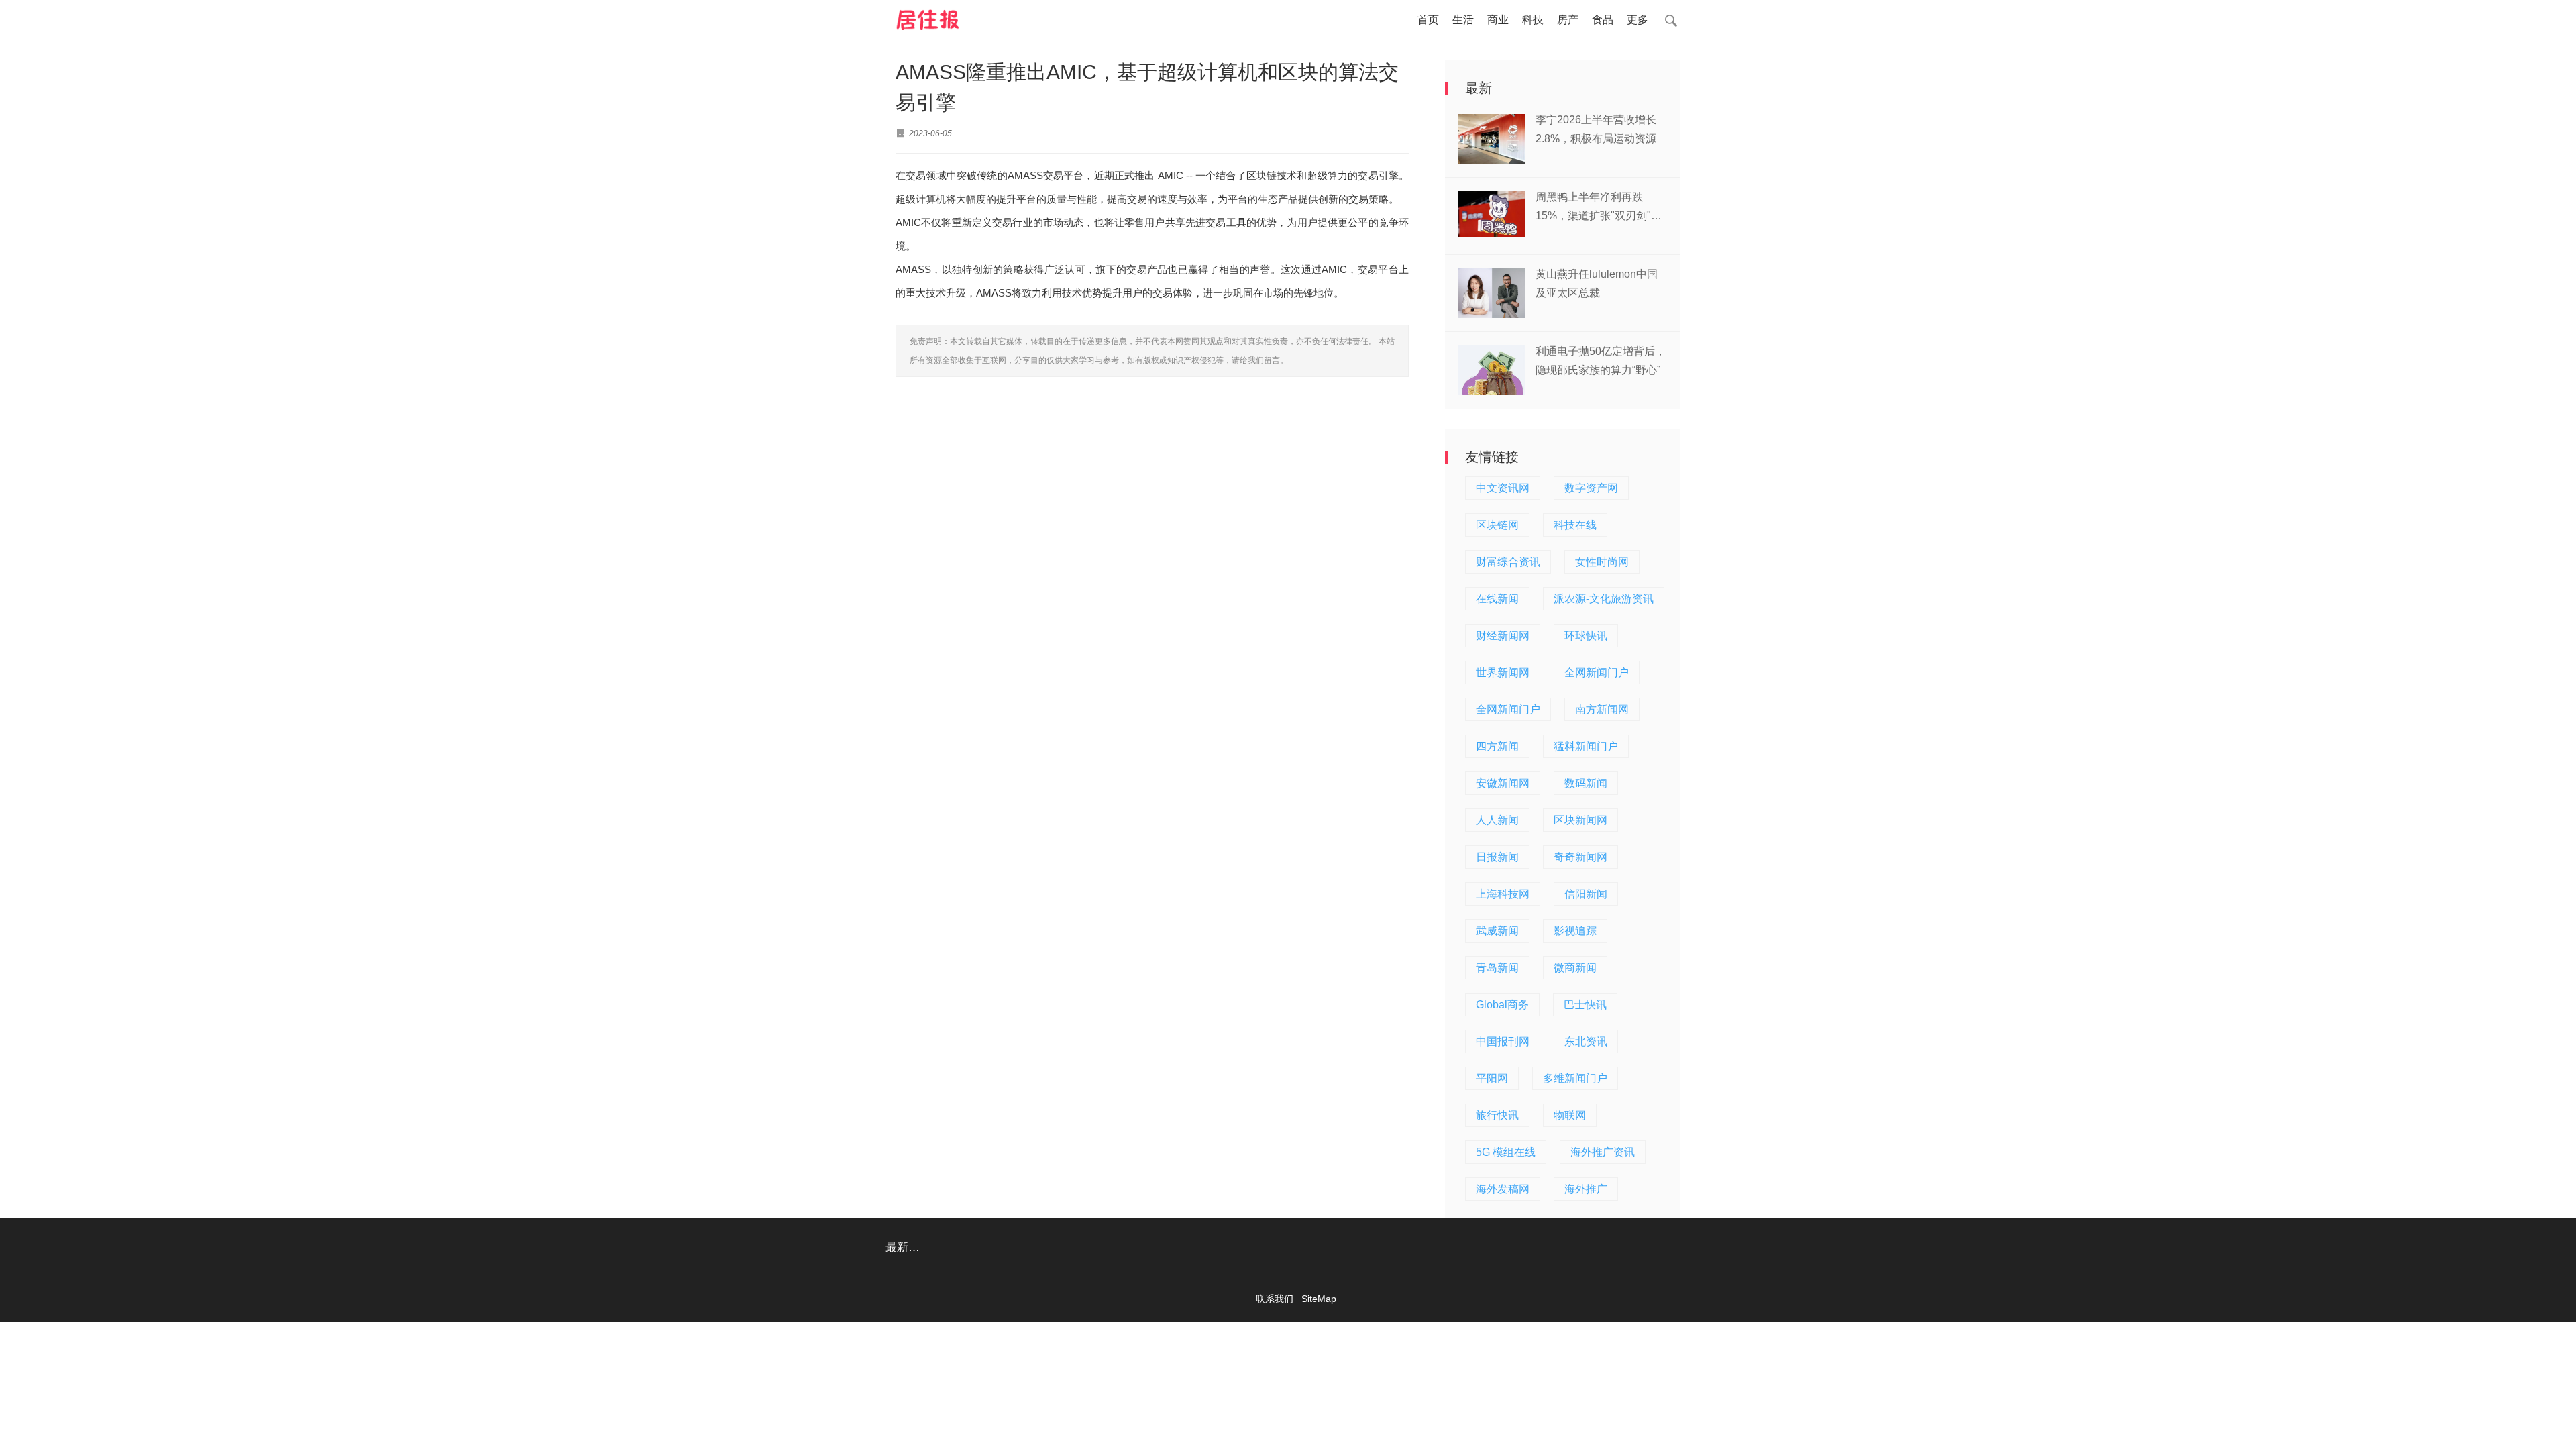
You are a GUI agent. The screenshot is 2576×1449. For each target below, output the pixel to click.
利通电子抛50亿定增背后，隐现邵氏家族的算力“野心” (1601, 361)
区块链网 (1497, 525)
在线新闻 (1497, 599)
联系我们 (1275, 1299)
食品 (1603, 20)
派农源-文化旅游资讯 (1604, 599)
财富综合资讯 (1508, 562)
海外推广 (1586, 1189)
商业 (1498, 20)
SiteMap (1319, 1299)
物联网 (1570, 1115)
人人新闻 (1497, 820)
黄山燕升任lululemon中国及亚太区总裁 (1597, 283)
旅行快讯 (1497, 1115)
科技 (1533, 20)
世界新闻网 (1503, 673)
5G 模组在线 (1506, 1152)
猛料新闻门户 (1586, 746)
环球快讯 (1586, 636)
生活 (1463, 20)
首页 (1428, 20)
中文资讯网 (1503, 488)
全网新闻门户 (1597, 673)
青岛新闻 (1497, 968)
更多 (1638, 20)
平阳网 (1492, 1078)
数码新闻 (1586, 783)
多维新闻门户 (1575, 1078)
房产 (1568, 20)
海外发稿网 (1503, 1189)
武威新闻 (1497, 931)
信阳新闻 (1586, 894)
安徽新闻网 (1503, 783)
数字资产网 (1591, 488)
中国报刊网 (1503, 1041)
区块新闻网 (1580, 820)
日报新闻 (1497, 857)
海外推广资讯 (1603, 1152)
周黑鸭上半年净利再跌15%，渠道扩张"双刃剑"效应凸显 (1599, 208)
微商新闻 (1575, 968)
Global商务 (1502, 1005)
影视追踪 (1575, 931)
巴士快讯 (1585, 1005)
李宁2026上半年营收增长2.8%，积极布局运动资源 (1596, 129)
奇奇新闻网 (1580, 857)
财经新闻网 (1503, 636)
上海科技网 (1503, 894)
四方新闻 (1497, 746)
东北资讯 (1586, 1041)
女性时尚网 (1602, 562)
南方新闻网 (1602, 709)
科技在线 (1575, 525)
